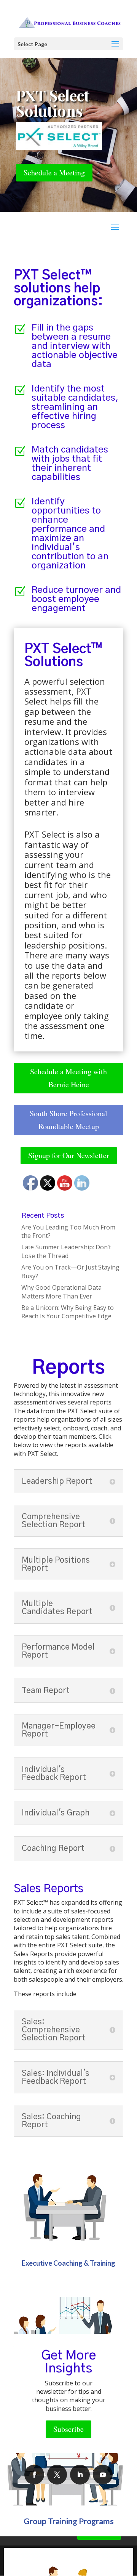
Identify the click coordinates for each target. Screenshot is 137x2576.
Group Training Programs (69, 2521)
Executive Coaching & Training (68, 2263)
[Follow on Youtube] (103, 2475)
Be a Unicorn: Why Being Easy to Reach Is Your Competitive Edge (68, 1312)
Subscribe (68, 2429)
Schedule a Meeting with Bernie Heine (68, 1078)
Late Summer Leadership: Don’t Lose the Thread (66, 1251)
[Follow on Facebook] (34, 2475)
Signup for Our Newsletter (69, 1155)
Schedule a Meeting (54, 173)
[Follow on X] (57, 2475)
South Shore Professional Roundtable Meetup (68, 1120)
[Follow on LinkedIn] (80, 2475)
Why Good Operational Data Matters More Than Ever (61, 1292)
